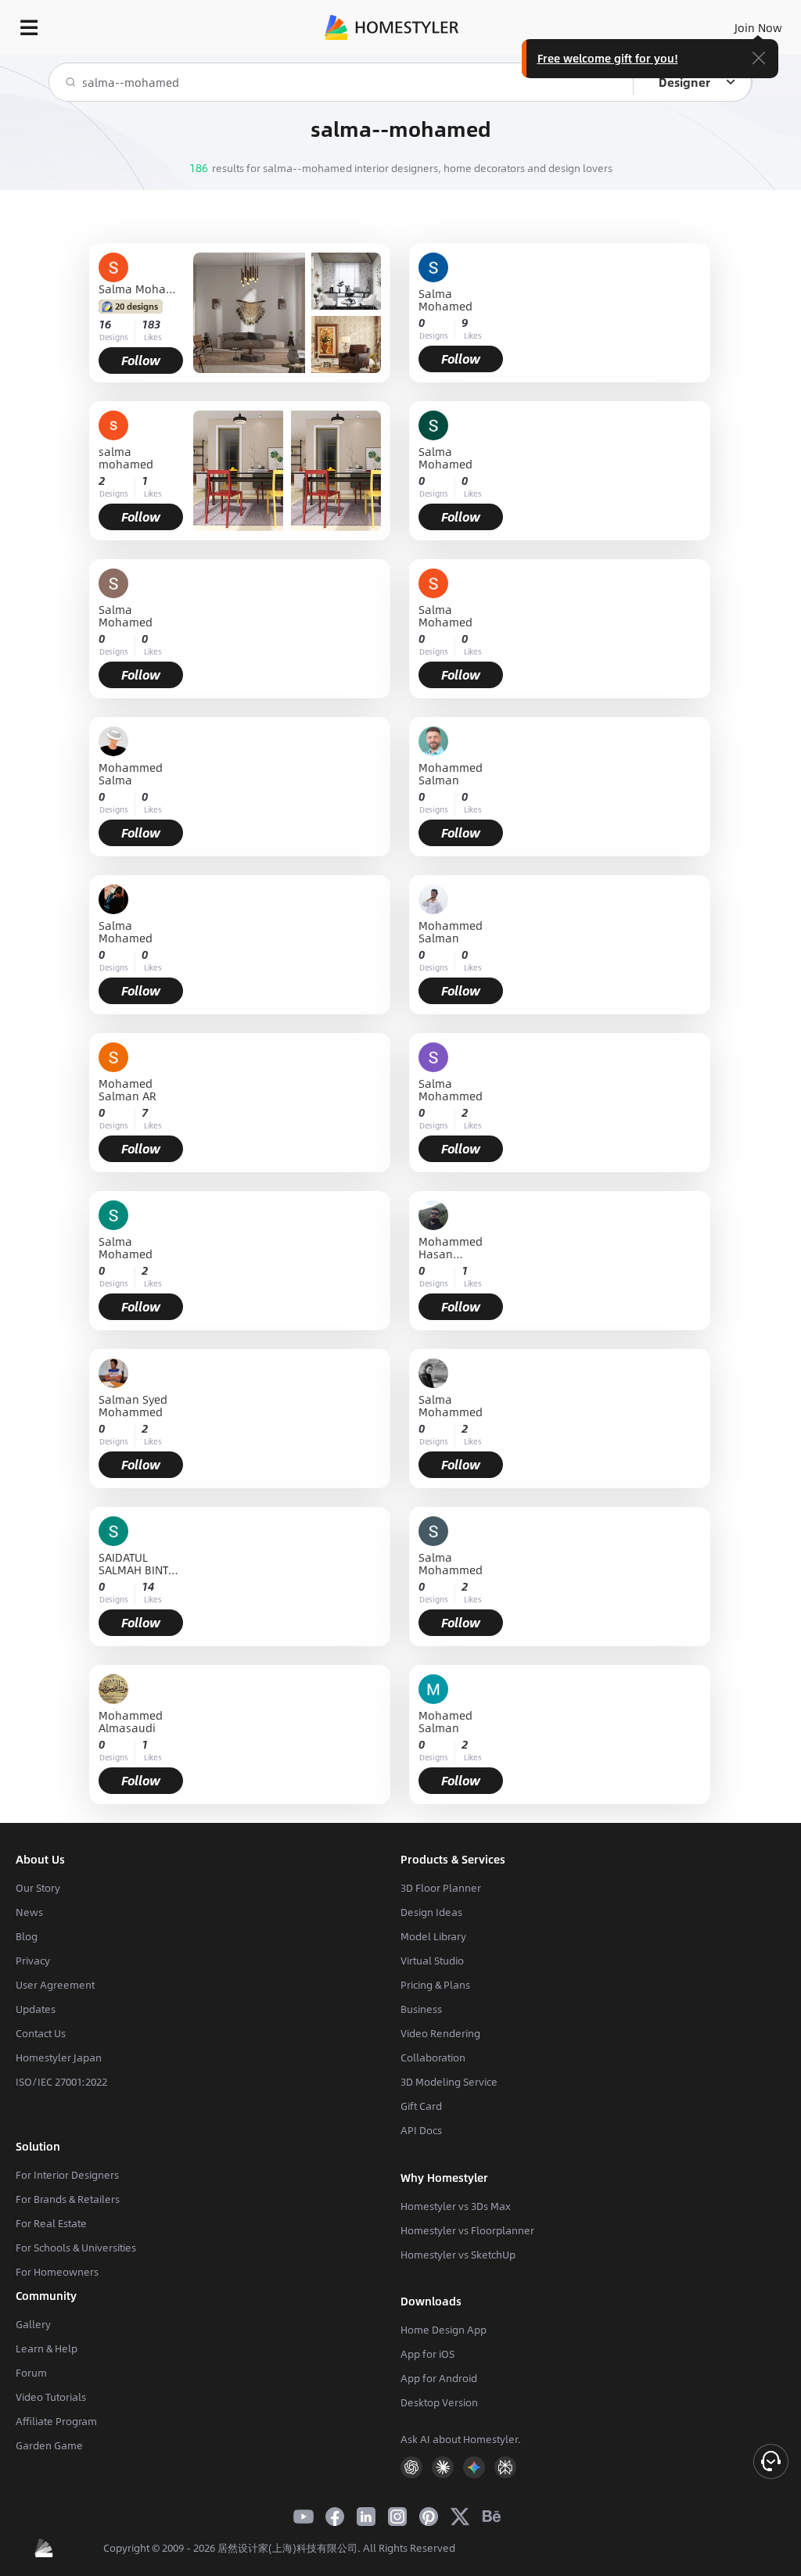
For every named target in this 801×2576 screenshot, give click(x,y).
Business (421, 2009)
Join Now (758, 27)
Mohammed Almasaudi (131, 1721)
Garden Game (49, 2445)
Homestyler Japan (59, 2058)
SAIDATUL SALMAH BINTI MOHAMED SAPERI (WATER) (135, 1563)
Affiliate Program (56, 2421)
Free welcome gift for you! (608, 58)
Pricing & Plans (435, 1985)
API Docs (421, 2130)
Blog (27, 1936)
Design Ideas (431, 1912)
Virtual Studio (432, 1961)
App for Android (439, 2378)
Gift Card (421, 2106)
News (29, 1912)
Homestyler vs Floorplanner (467, 2230)
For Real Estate (51, 2223)
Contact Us (41, 2033)
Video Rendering (440, 2033)
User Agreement (55, 1985)
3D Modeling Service (449, 2082)
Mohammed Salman (451, 773)
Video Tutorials (51, 2397)
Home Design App (444, 2330)
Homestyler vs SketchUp (458, 2255)
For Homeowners (57, 2272)
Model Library (433, 1936)
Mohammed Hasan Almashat (451, 1247)
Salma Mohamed (141, 289)
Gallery (33, 2324)
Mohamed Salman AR (128, 1089)
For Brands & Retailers (68, 2199)
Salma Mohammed (451, 1089)
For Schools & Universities (76, 2248)
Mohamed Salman (445, 1721)
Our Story (38, 1888)
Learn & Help (47, 2348)
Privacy (33, 1961)
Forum (31, 2373)
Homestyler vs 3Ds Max (456, 2206)
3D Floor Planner (441, 1888)
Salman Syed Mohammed (133, 1405)
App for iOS (427, 2354)
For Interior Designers (67, 2175)
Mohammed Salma (131, 773)
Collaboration (433, 2058)
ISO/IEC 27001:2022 (61, 2082)
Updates (36, 2009)
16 (105, 324)
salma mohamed (126, 457)
